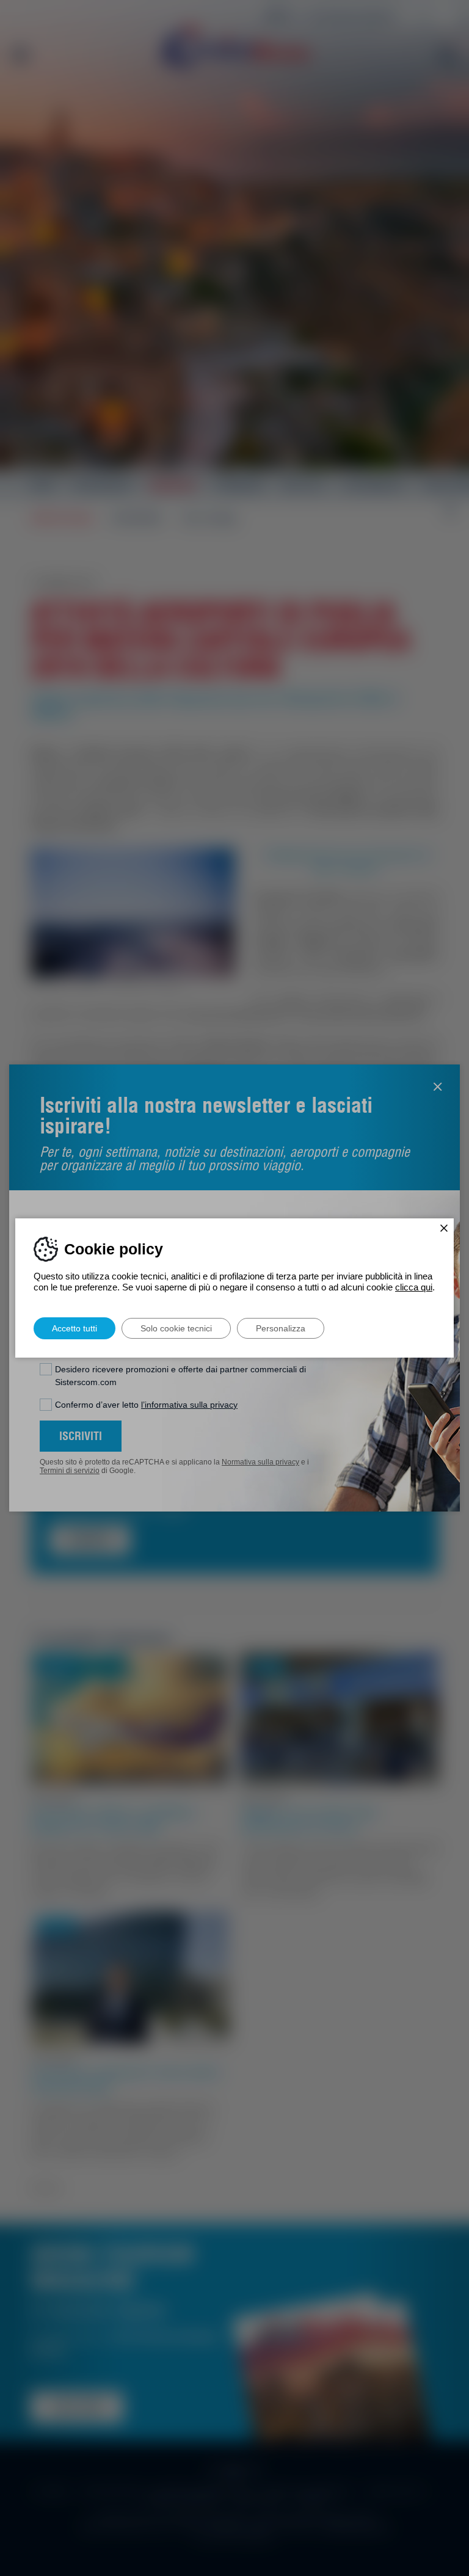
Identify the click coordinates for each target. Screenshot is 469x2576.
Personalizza (281, 1328)
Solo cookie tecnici (176, 1328)
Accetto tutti (75, 1328)
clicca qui (414, 1287)
